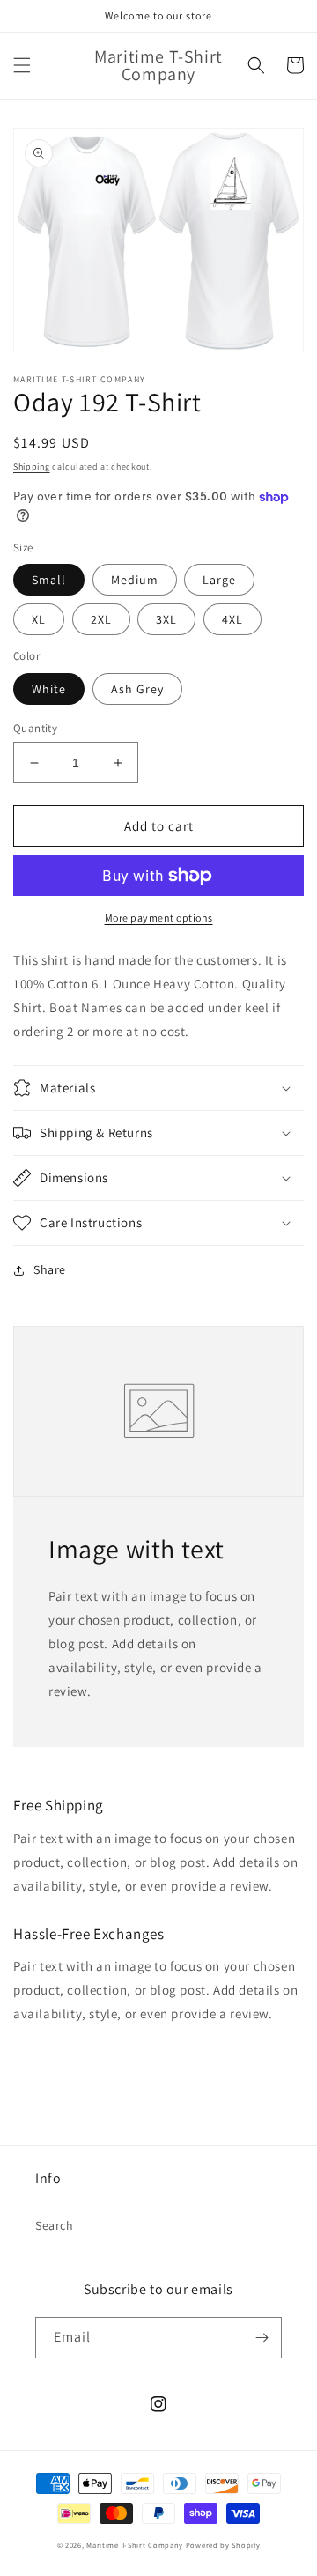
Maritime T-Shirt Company (135, 2545)
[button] (22, 65)
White (49, 689)
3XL (166, 619)
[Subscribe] (262, 2338)
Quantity (35, 728)
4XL (232, 619)
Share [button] (50, 1269)
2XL (101, 619)
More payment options (159, 918)
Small (49, 580)
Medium (135, 580)
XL (39, 619)
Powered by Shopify (223, 2545)
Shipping (32, 466)
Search (55, 2225)
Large (219, 580)
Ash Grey (137, 689)
